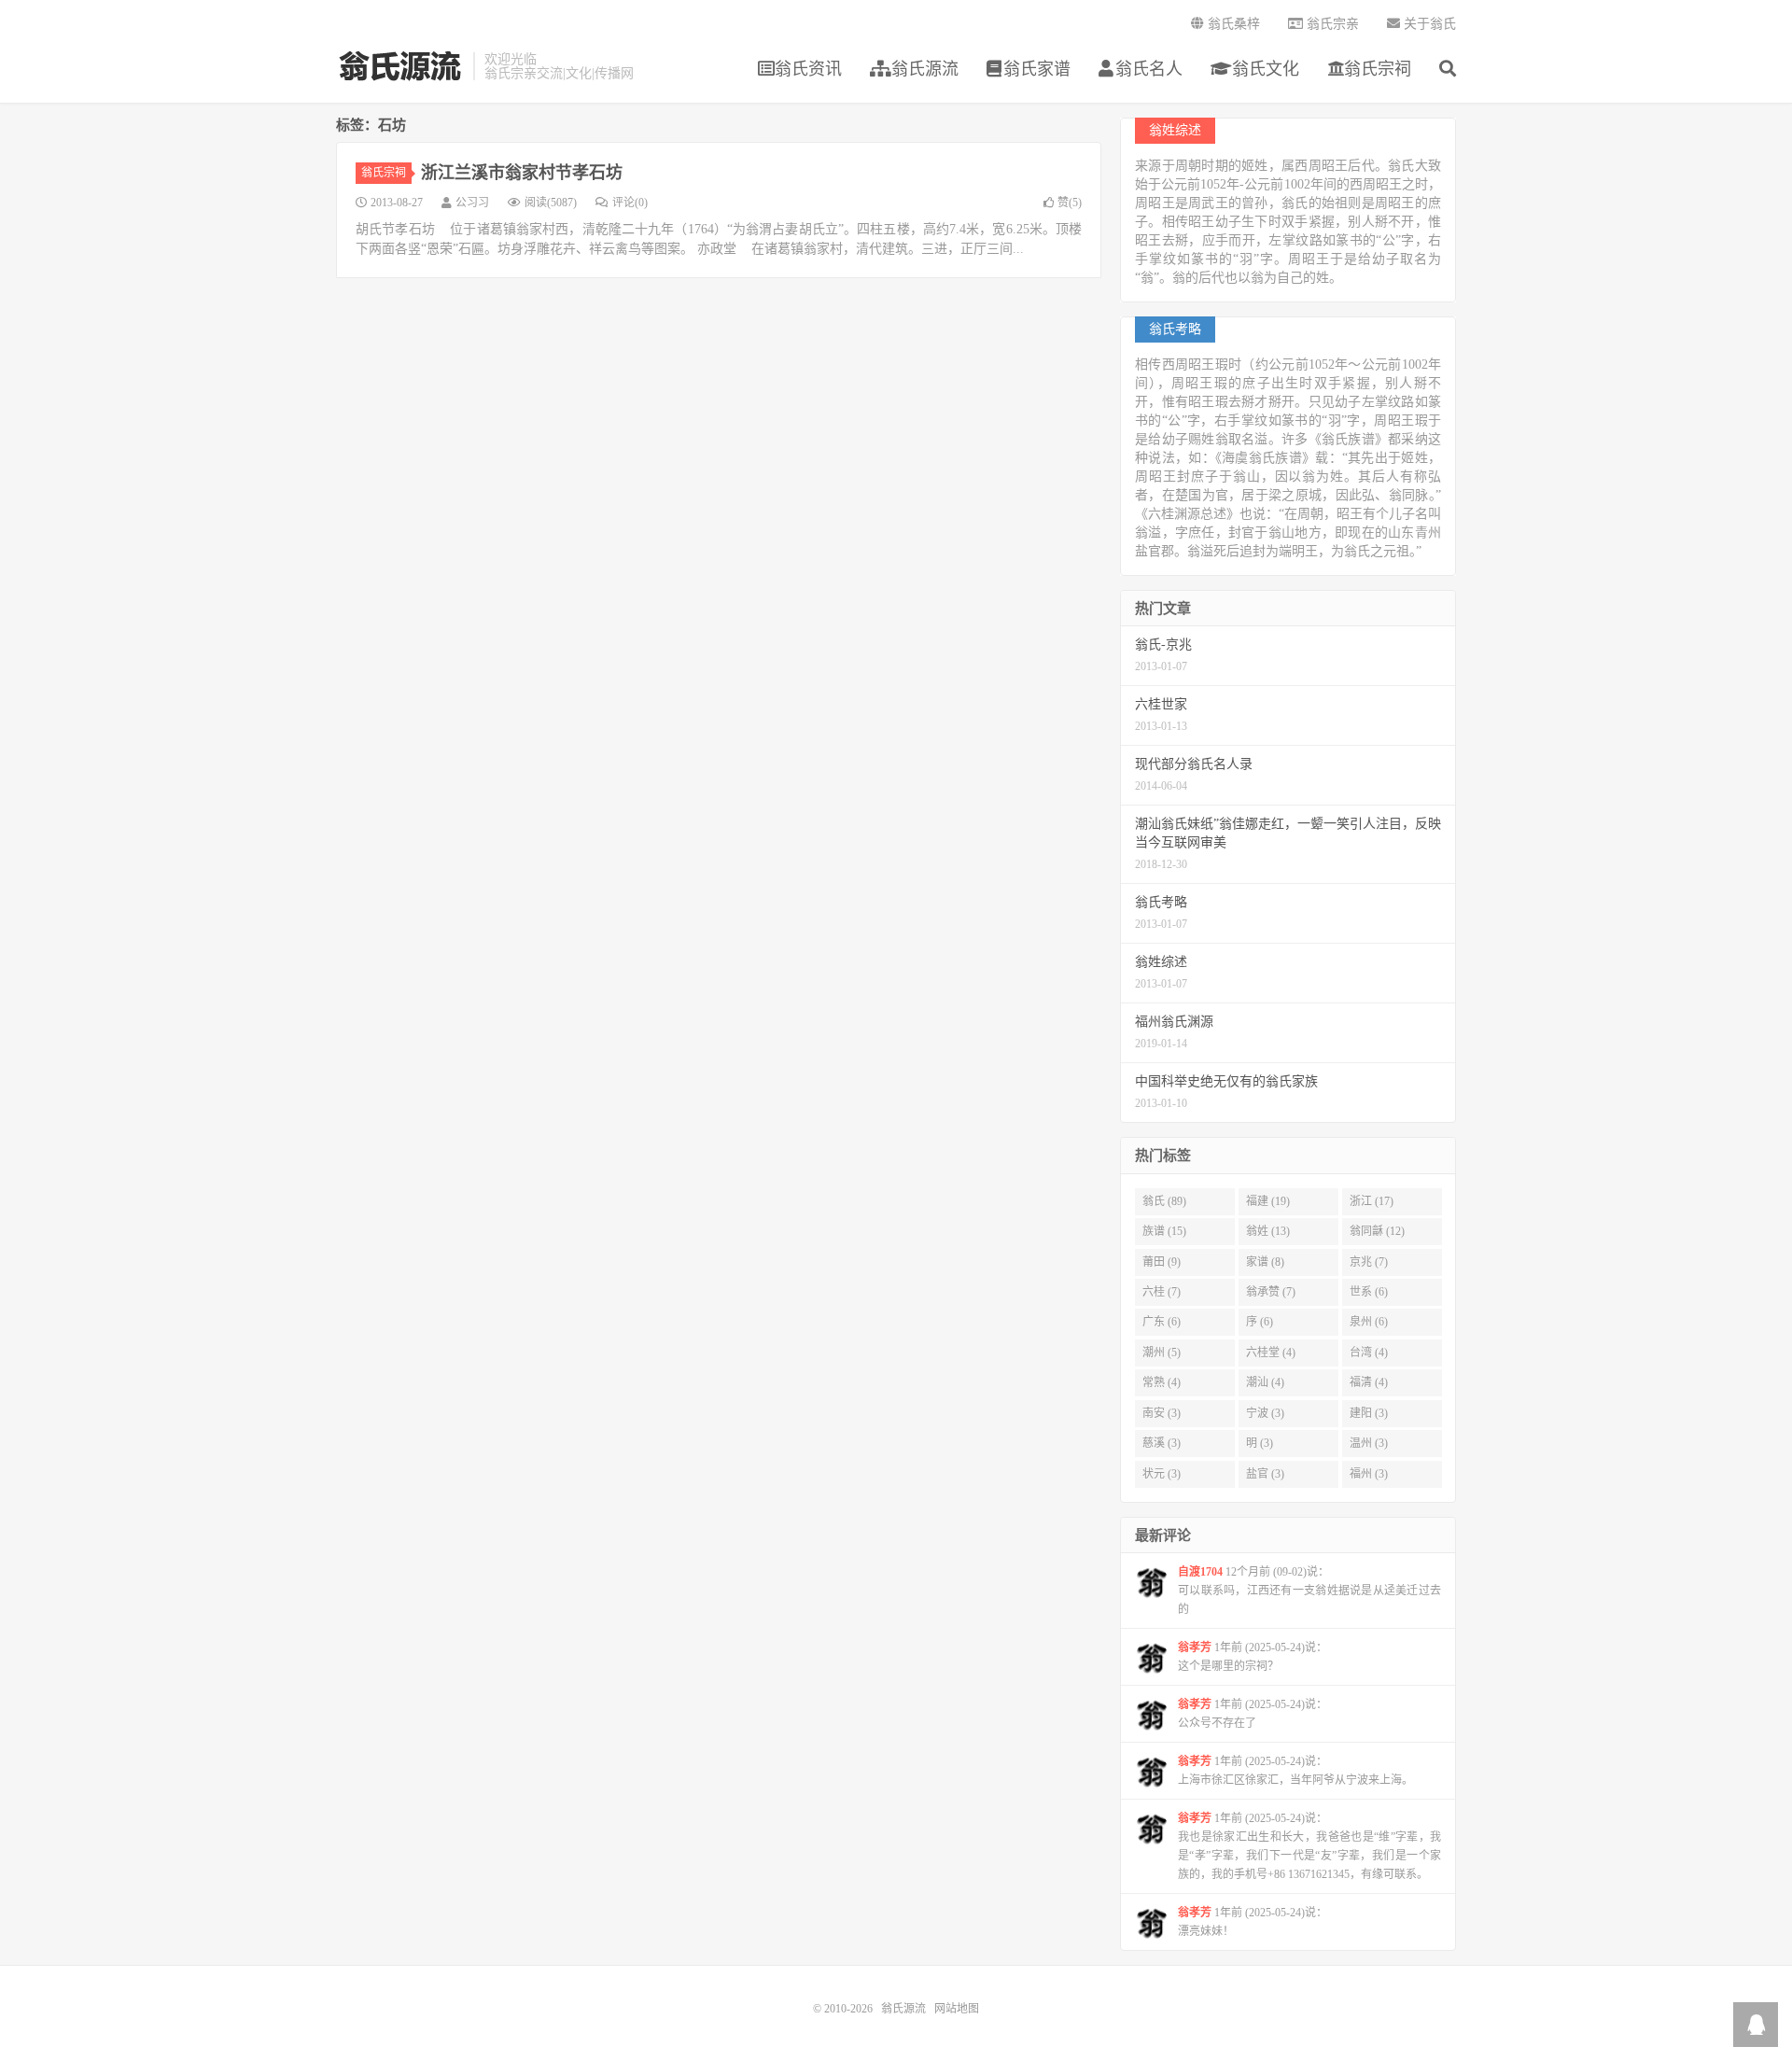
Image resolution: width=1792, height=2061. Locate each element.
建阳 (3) (1369, 1413)
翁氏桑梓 (1232, 24)
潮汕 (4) (1265, 1382)
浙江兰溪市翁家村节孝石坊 (522, 173)
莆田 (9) (1162, 1262)
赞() (1070, 203)
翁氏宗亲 (1331, 24)
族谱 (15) (1164, 1231)
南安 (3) (1162, 1413)
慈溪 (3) (1162, 1443)
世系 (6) (1369, 1292)
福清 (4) (1369, 1382)
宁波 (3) (1265, 1413)
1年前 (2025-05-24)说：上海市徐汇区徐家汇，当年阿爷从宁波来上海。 (1295, 1771)
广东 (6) (1162, 1322)
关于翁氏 (1428, 24)
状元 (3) (1162, 1474)
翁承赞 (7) (1271, 1292)
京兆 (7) (1369, 1262)
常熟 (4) (1162, 1382)
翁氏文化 (1263, 69)
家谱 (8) (1265, 1262)
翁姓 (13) (1268, 1231)
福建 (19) (1268, 1201)
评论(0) (630, 203)
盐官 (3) (1265, 1474)
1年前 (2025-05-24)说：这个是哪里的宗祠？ (1253, 1657)
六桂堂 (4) (1271, 1353)
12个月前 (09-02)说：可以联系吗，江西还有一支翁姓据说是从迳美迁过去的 (1309, 1591)
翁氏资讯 (808, 69)
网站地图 (957, 2009)
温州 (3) (1369, 1443)
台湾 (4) (1369, 1353)
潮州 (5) (1162, 1353)
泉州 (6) (1369, 1322)
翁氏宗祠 (1378, 69)
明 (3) (1260, 1443)
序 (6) (1260, 1322)
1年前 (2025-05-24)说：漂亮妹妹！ (1253, 1922)
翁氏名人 (1149, 69)
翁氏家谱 (1037, 69)
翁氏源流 (400, 66)
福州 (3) (1369, 1474)
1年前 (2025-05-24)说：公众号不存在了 (1253, 1714)
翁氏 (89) (1164, 1201)
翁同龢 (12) (1377, 1231)
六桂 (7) (1162, 1292)
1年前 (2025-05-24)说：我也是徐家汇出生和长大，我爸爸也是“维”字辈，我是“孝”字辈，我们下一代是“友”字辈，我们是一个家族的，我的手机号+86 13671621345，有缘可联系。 (1309, 1846)
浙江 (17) (1372, 1201)
